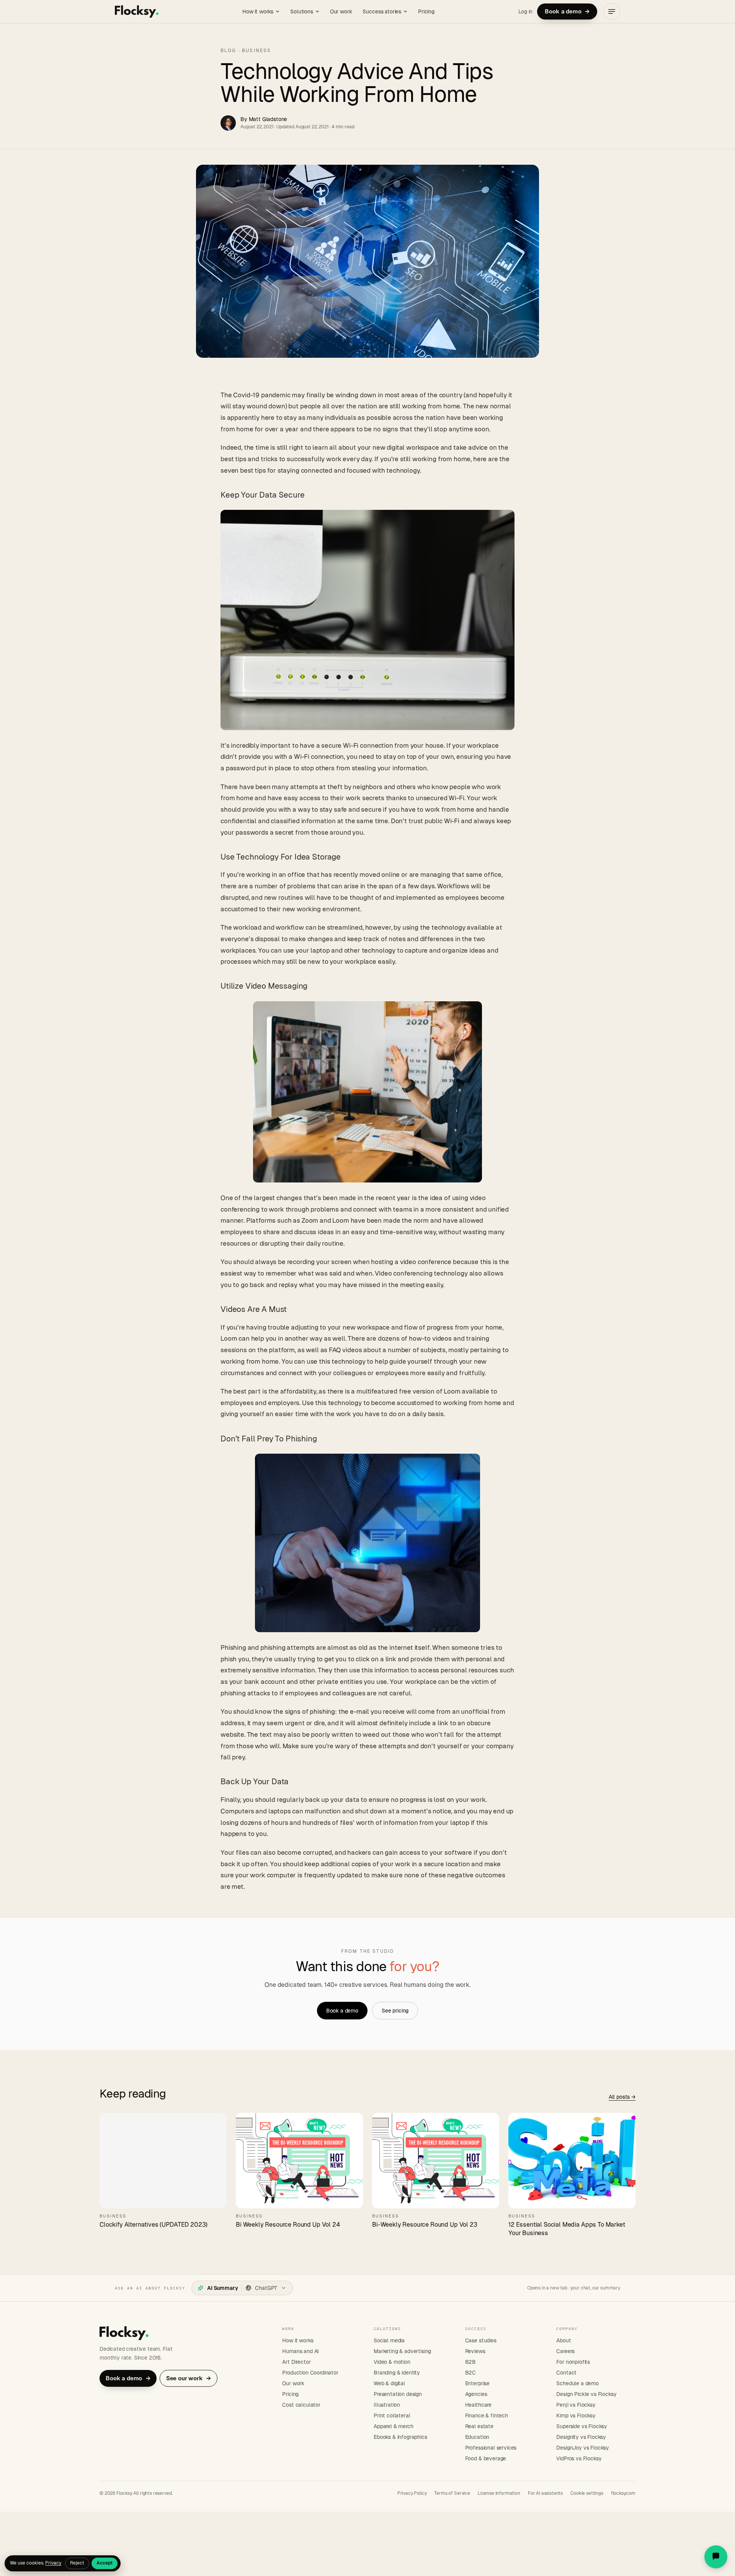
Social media (389, 2340)
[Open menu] (612, 11)
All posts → (622, 2097)
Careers (565, 2351)
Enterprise (477, 2383)
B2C (471, 2373)
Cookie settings (587, 2493)
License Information (499, 2493)
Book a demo (567, 11)
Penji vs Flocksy (576, 2405)
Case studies (481, 2340)
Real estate (479, 2426)
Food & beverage (486, 2458)
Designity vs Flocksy (581, 2437)
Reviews (475, 2351)
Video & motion (392, 2362)
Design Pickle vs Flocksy (586, 2394)
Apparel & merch (394, 2426)
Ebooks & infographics (400, 2437)
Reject (77, 2563)
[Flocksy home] (137, 11)
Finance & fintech (487, 2416)
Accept (105, 2563)
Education (477, 2437)
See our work (189, 2378)
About (563, 2340)
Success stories (382, 11)
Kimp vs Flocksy (576, 2416)
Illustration (387, 2405)
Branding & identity (397, 2373)
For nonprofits (573, 2362)
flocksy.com (623, 2493)
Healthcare (478, 2405)
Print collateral (392, 2416)
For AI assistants (545, 2493)
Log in (525, 11)
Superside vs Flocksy (582, 2426)
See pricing (395, 2011)
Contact (566, 2373)
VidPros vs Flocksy (579, 2458)
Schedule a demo (577, 2383)
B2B (471, 2362)
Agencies (476, 2394)
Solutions (302, 11)
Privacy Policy (412, 2493)
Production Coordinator (310, 2373)
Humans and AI (301, 2351)
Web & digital (389, 2383)
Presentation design (398, 2394)
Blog (229, 51)
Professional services (491, 2448)
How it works (258, 11)
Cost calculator (301, 2405)
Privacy (53, 2563)
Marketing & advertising (402, 2351)
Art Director (296, 2362)
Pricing (426, 11)
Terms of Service (452, 2493)
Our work (341, 11)
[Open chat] (716, 2557)
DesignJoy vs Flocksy (583, 2448)
